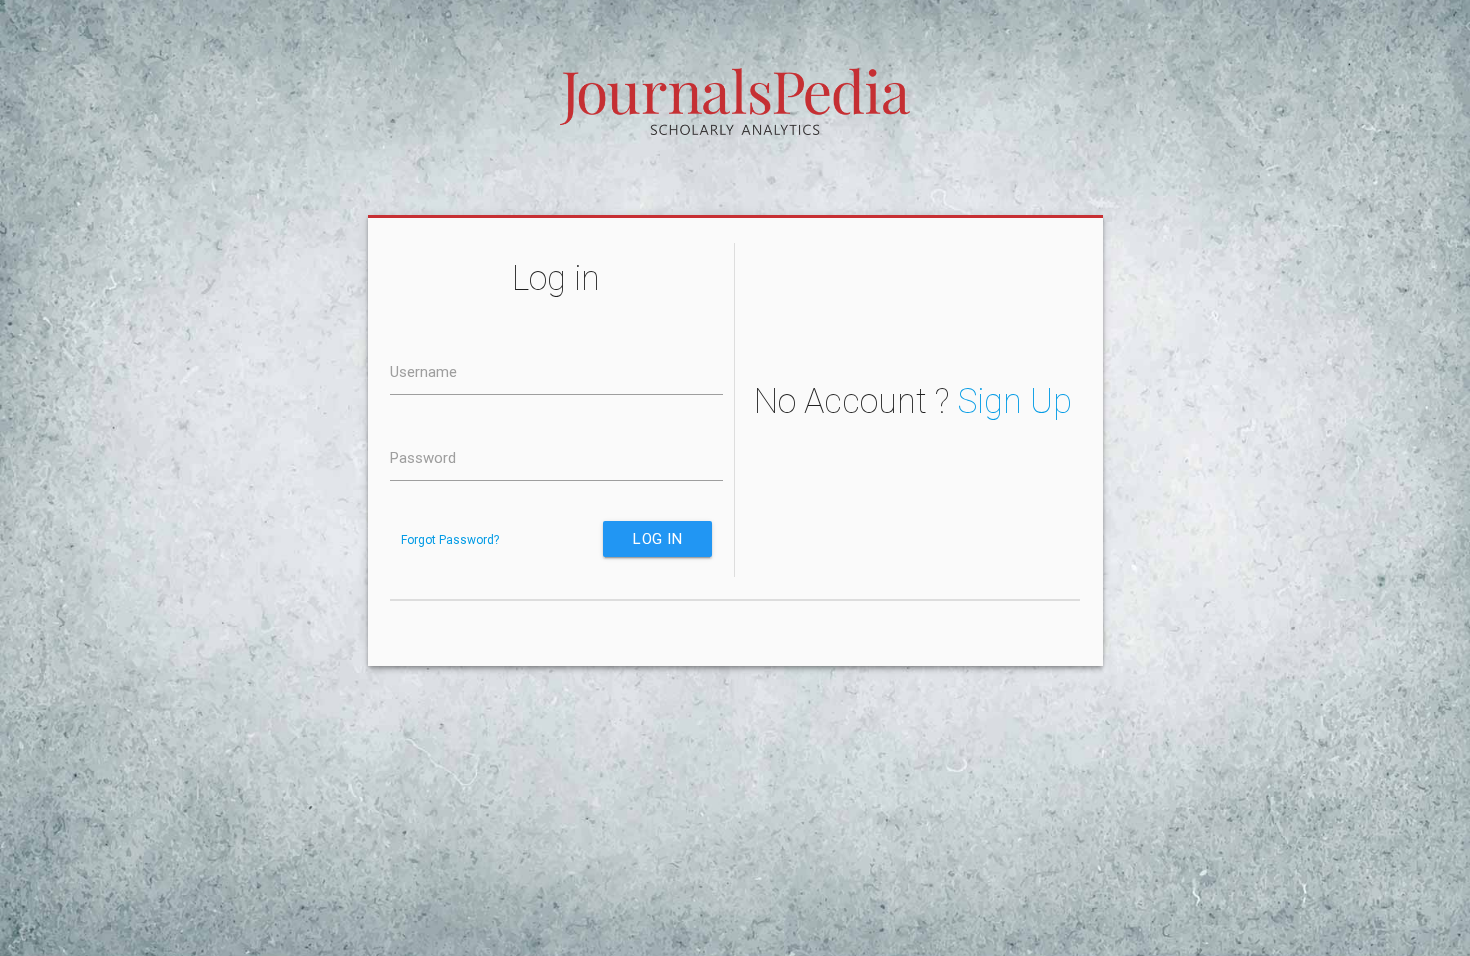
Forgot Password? (450, 539)
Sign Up (1014, 401)
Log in (657, 538)
